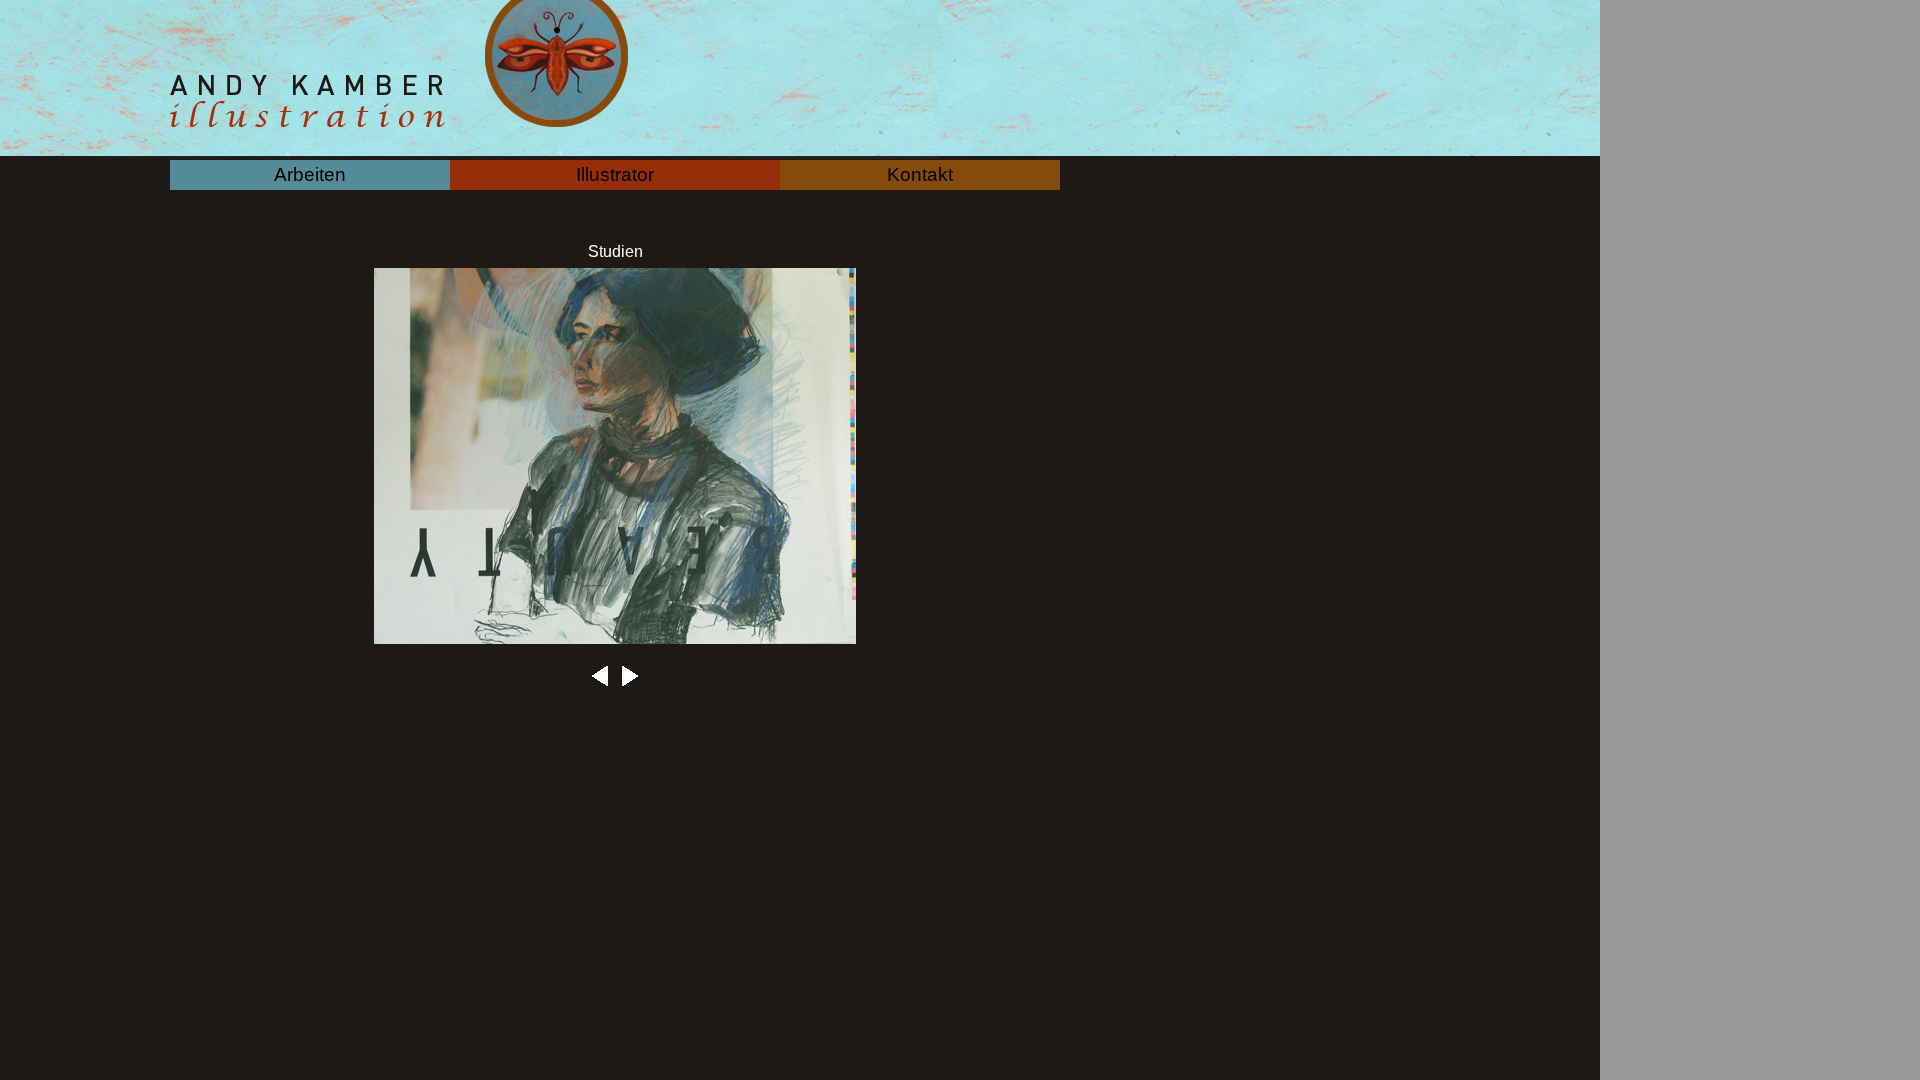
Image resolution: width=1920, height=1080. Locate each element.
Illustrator (615, 174)
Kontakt (920, 174)
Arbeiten (310, 174)
